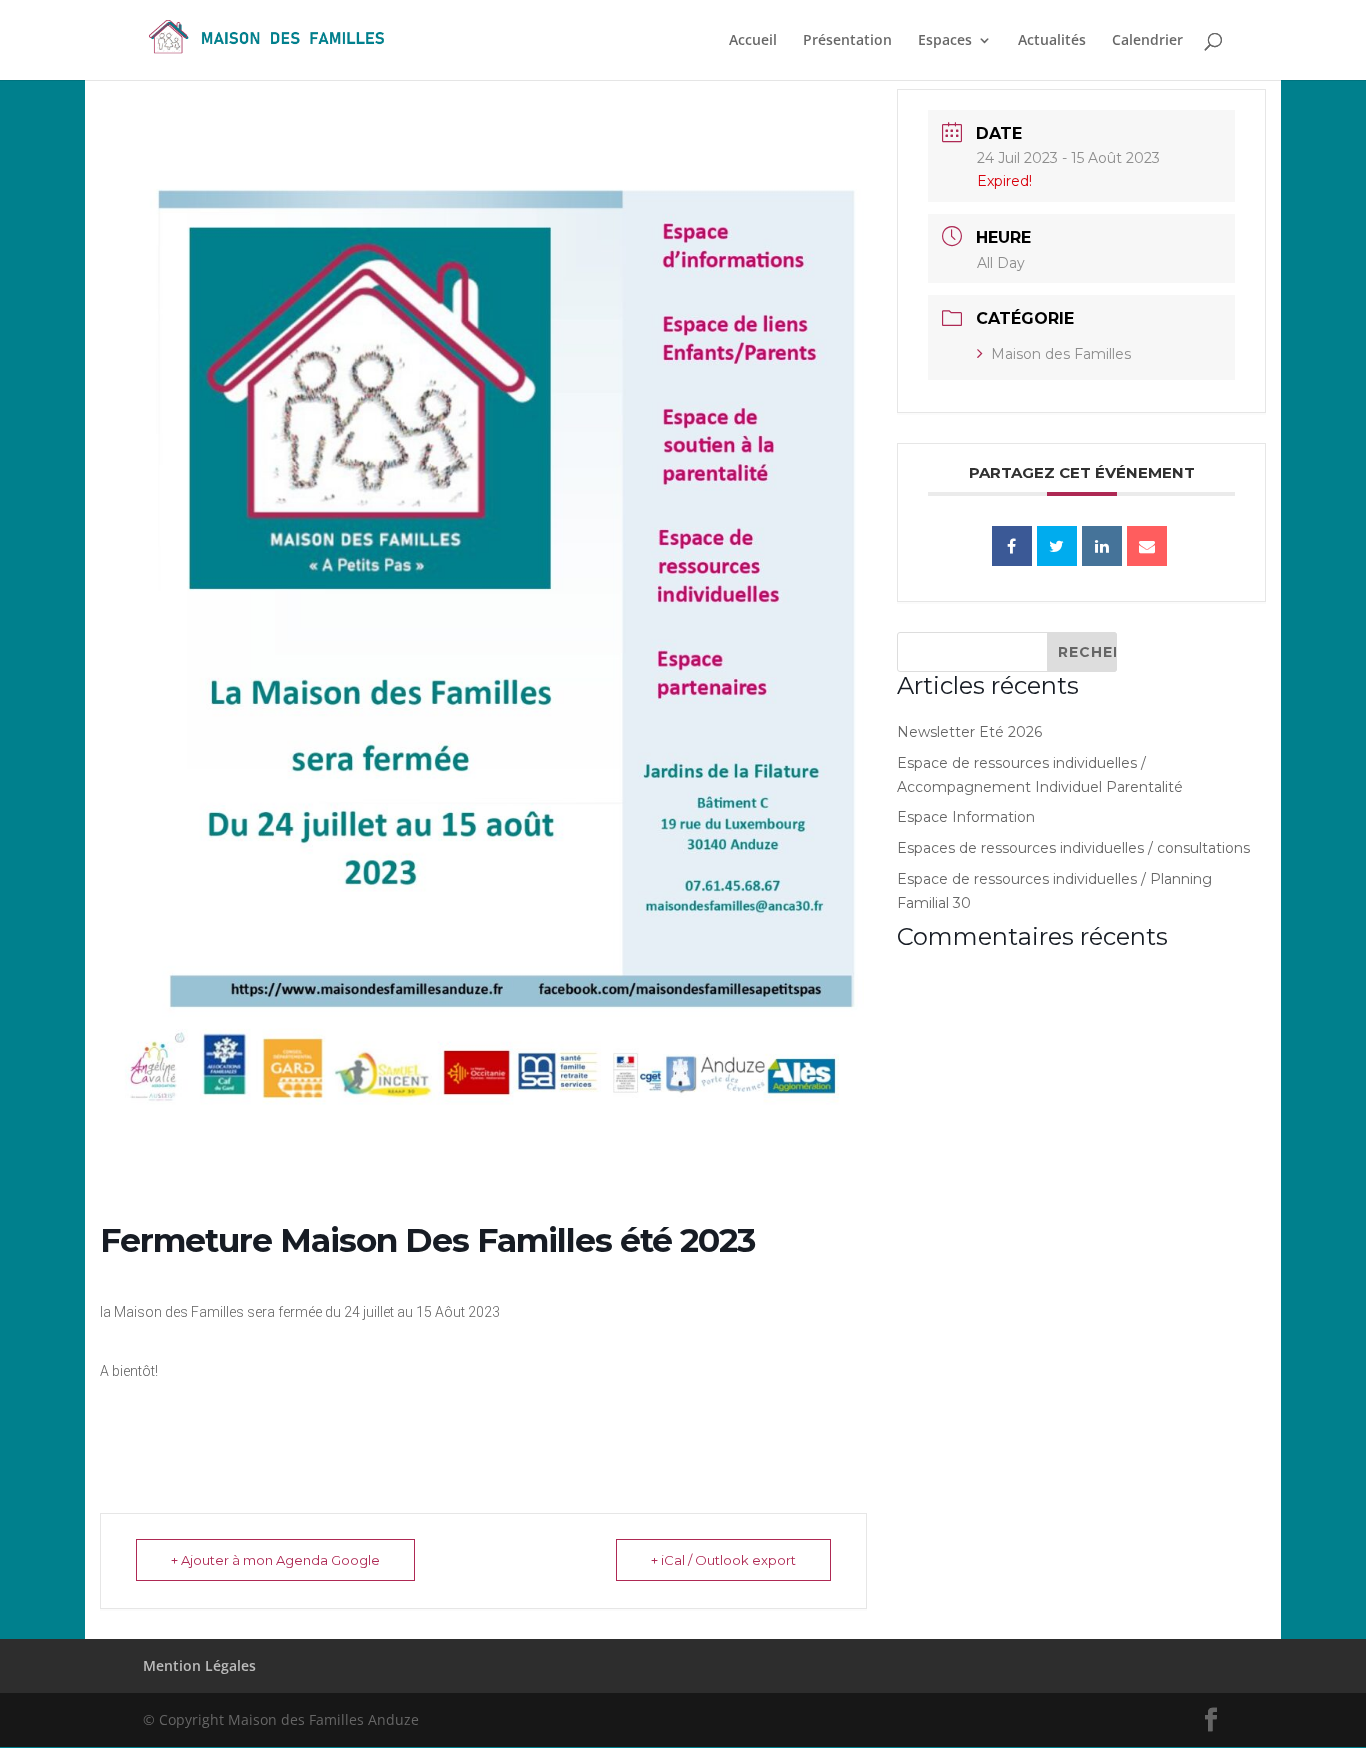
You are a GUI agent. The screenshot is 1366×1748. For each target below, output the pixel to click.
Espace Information (966, 817)
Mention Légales (199, 1665)
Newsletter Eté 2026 (969, 732)
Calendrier (1147, 41)
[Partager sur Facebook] (1012, 546)
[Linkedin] (1102, 546)
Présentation (847, 41)
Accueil (753, 41)
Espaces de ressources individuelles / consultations (1073, 848)
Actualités (1052, 41)
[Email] (1147, 546)
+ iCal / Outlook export (723, 1560)
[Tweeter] (1057, 546)
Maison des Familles (1061, 354)
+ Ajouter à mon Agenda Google (275, 1560)
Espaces (945, 41)
